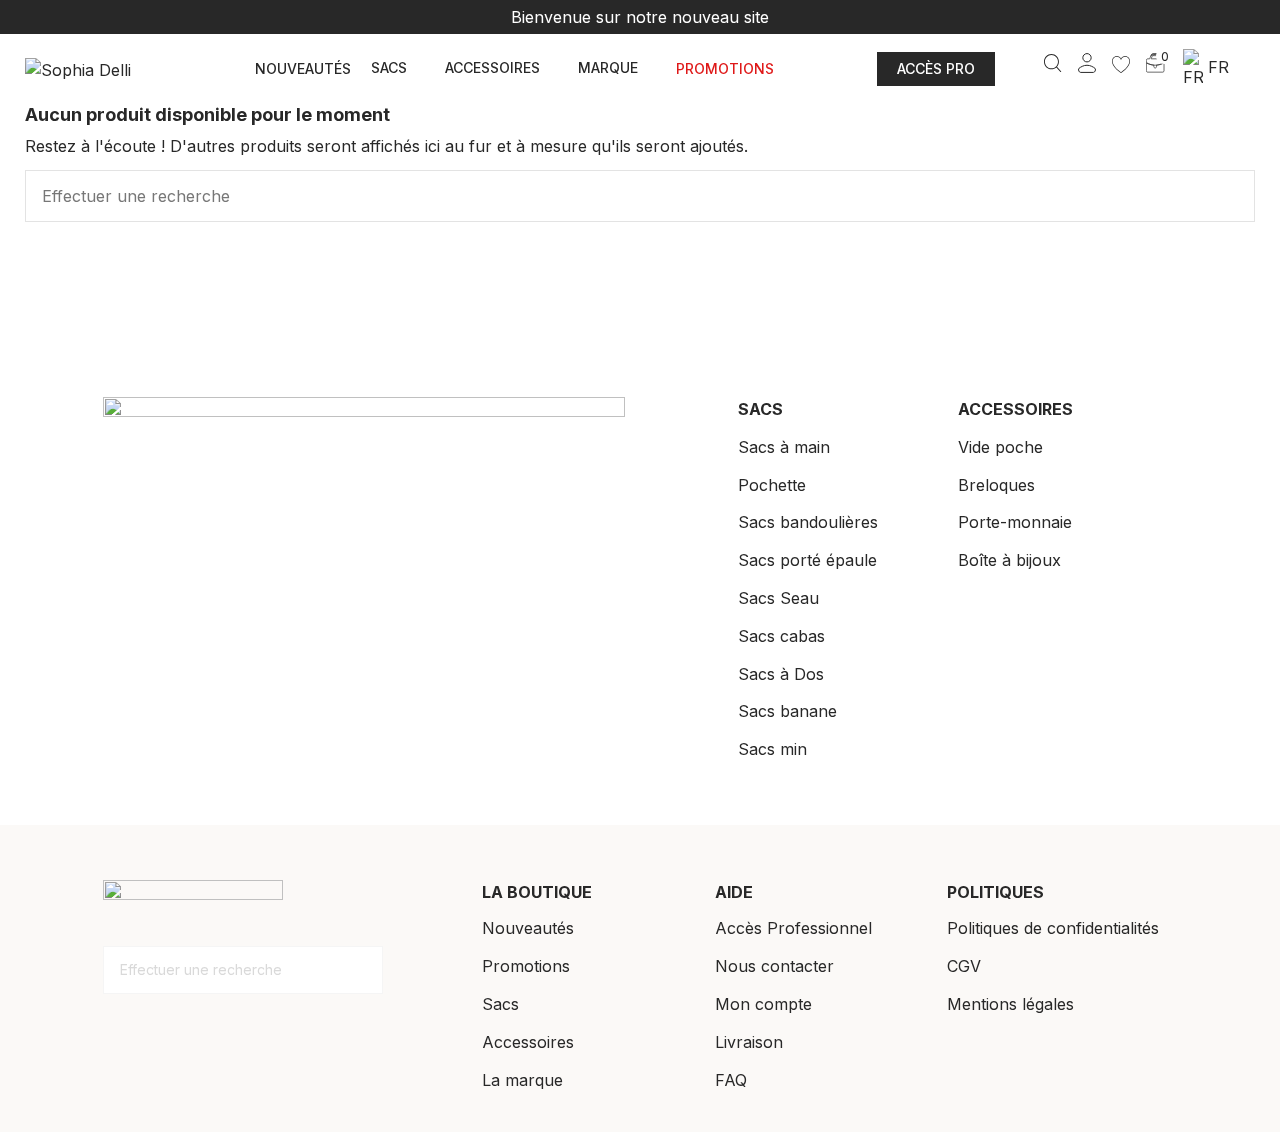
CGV (964, 966)
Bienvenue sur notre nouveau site (640, 17)
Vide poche (1000, 447)
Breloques (996, 485)
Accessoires (528, 1042)
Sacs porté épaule (807, 560)
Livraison (749, 1042)
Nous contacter (774, 966)
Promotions (526, 966)
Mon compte (763, 1004)
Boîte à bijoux (1009, 560)
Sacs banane (787, 711)
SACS (760, 409)
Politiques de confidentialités (1053, 928)
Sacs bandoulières (808, 522)
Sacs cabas (781, 636)
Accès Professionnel (793, 928)
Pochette (772, 485)
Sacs (500, 1004)
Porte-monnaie (1015, 522)
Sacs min (772, 749)
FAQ (731, 1080)
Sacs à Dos (781, 674)
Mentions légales (1010, 1004)
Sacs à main (784, 447)
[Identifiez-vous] (1087, 61)
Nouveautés (528, 928)
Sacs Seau (778, 598)
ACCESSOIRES (1015, 409)
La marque (522, 1080)
